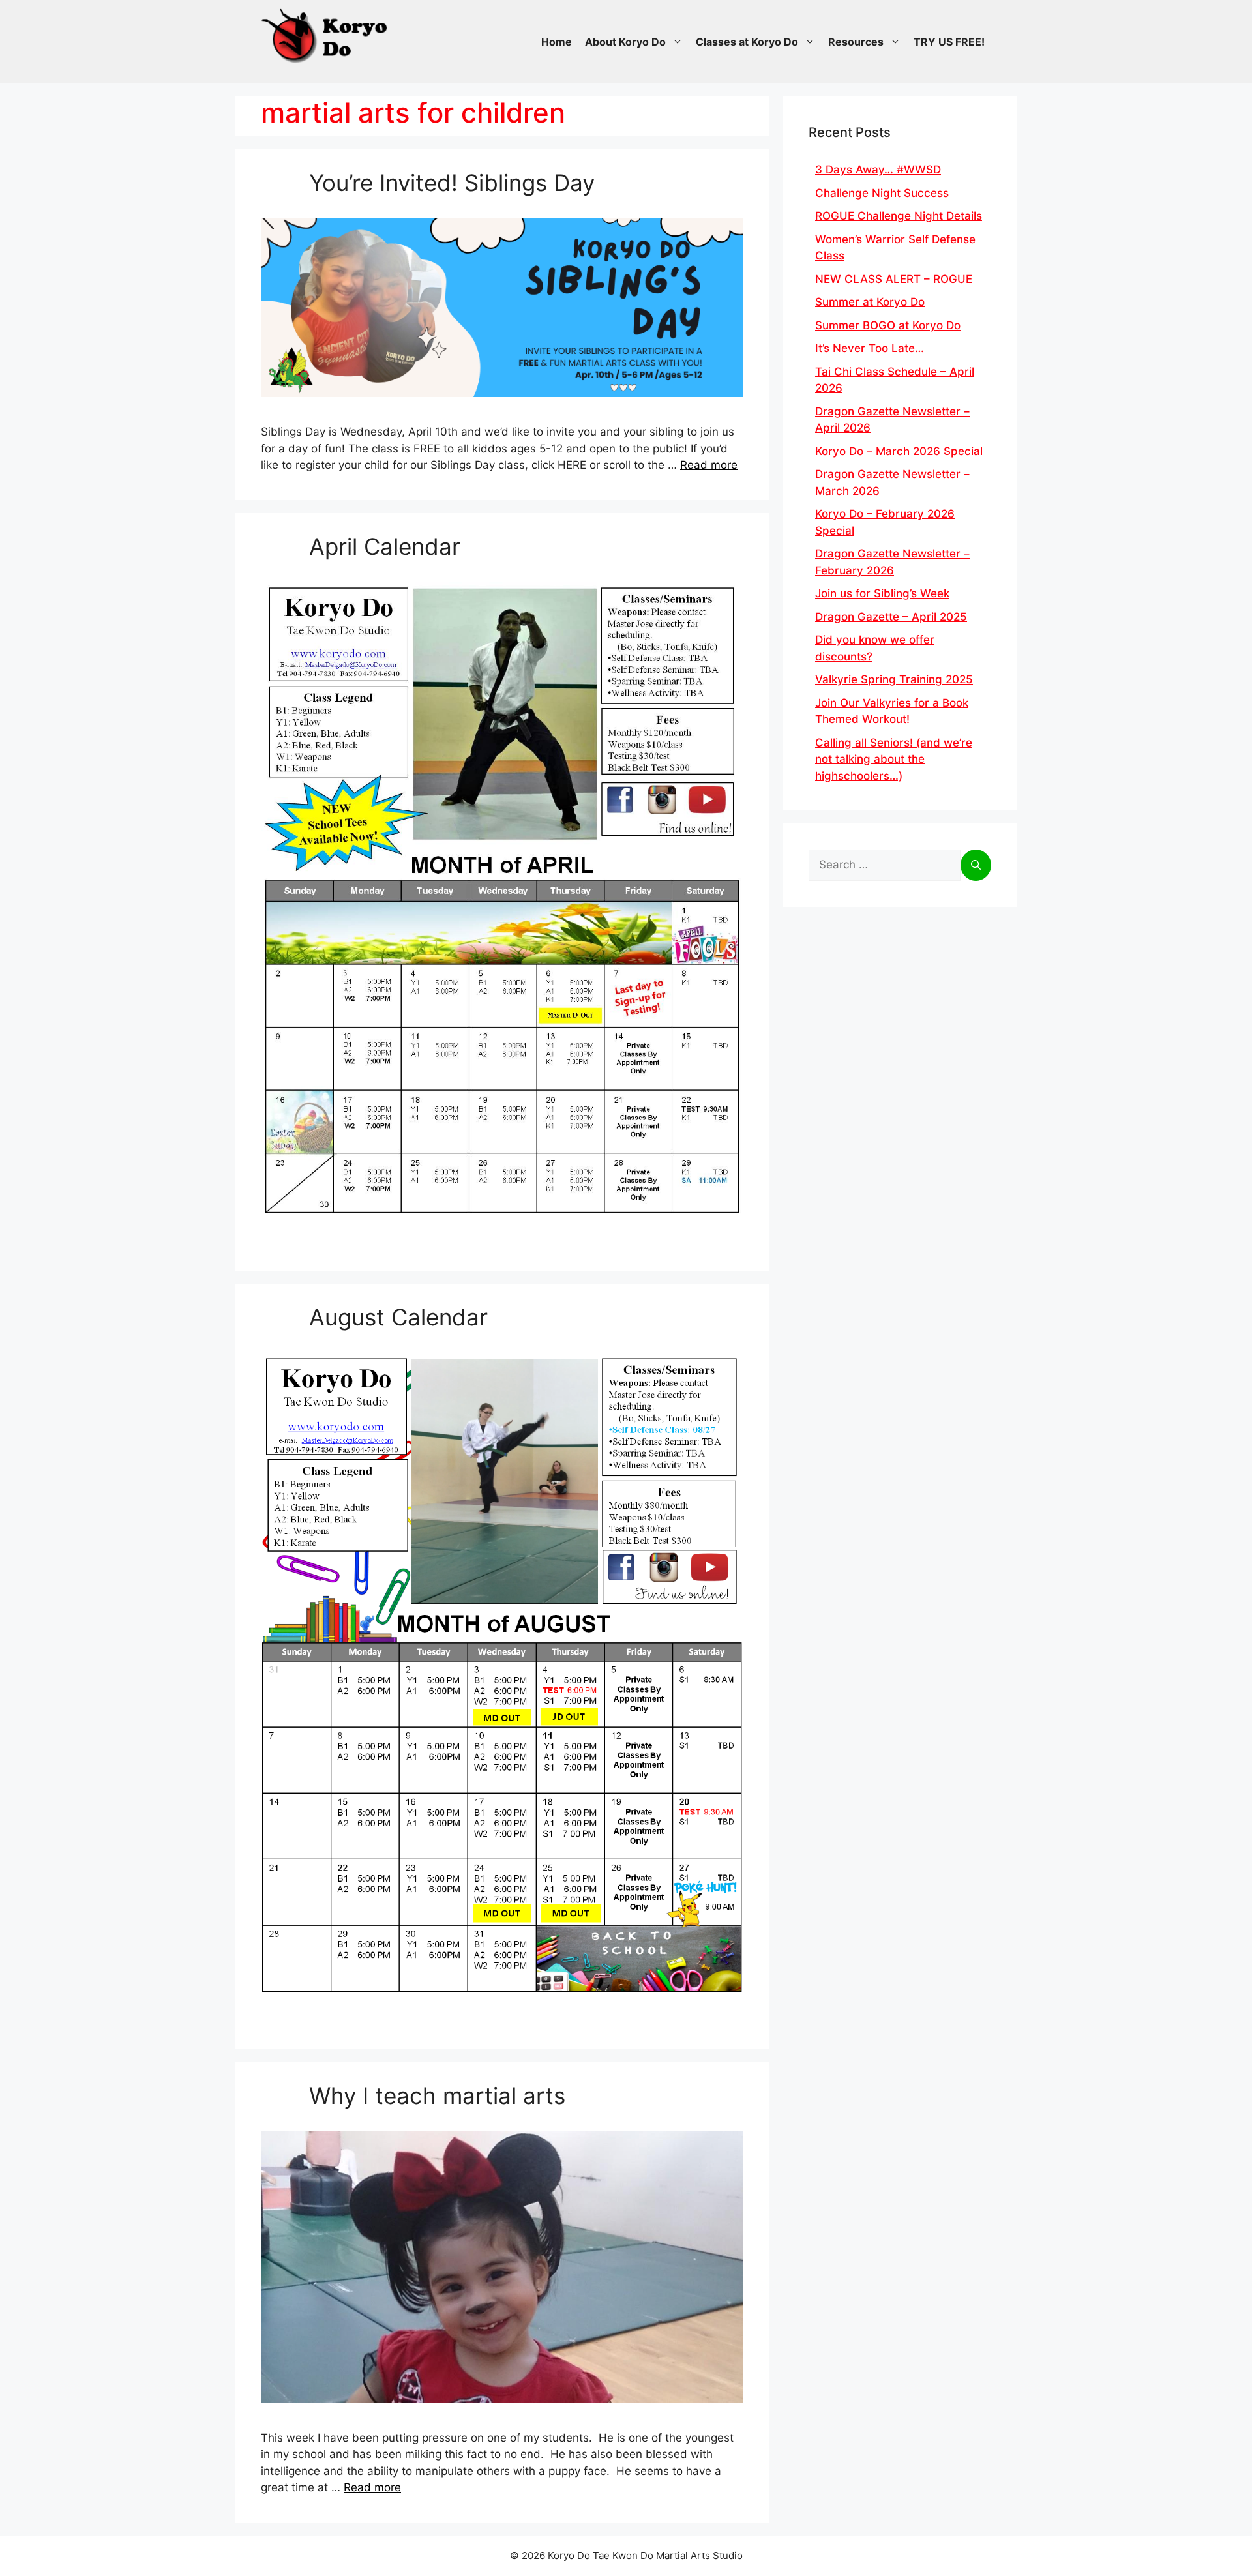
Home (557, 42)
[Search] (976, 865)
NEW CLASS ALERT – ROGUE (894, 279)
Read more (709, 465)
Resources (856, 42)
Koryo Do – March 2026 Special (899, 451)
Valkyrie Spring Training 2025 (894, 679)
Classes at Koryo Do (747, 42)
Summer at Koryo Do (870, 302)
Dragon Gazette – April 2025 (891, 617)
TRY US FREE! (949, 42)
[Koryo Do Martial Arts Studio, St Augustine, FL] (326, 33)
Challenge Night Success (882, 193)
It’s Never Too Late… (870, 348)
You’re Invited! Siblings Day (452, 183)
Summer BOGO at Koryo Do (888, 325)
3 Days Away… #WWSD (878, 170)
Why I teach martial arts (437, 2095)
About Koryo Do (625, 42)
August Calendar (398, 1317)
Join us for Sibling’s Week (882, 593)
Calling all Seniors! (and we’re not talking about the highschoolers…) (894, 759)
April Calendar (385, 546)
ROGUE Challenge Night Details (899, 216)
